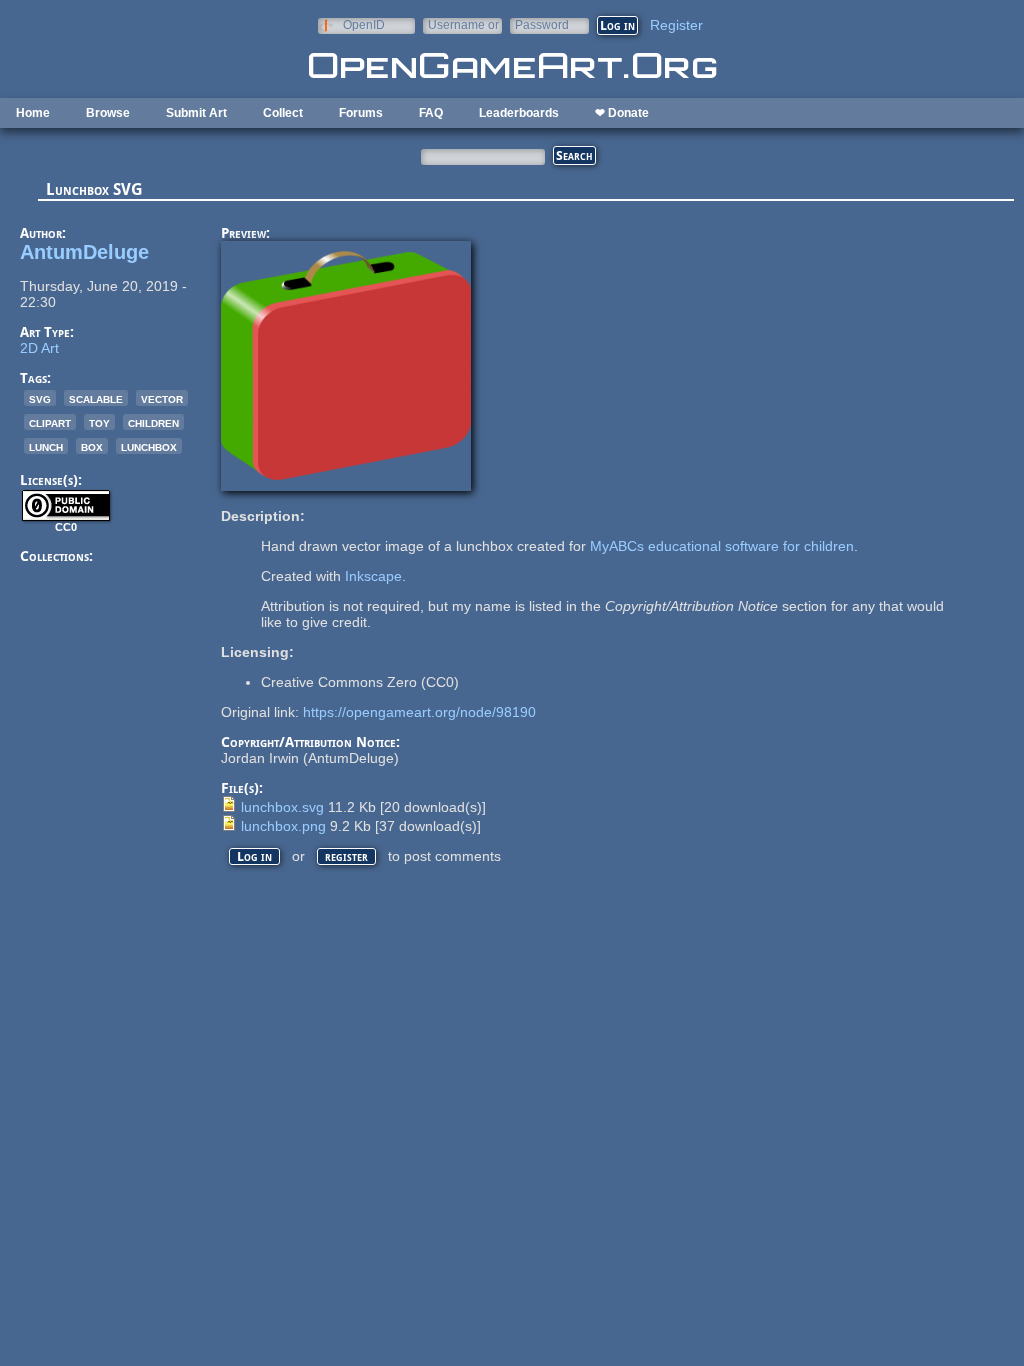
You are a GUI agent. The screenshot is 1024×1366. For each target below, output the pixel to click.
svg (40, 398)
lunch (46, 446)
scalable (96, 398)
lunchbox (149, 446)
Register (676, 25)
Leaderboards (519, 113)
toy (99, 422)
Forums (361, 113)
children (153, 422)
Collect (283, 113)
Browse (108, 113)
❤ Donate (622, 113)
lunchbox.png (283, 826)
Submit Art (196, 113)
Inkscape (373, 576)
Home (33, 113)
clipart (50, 422)
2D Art (39, 348)
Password (542, 24)
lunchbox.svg (282, 807)
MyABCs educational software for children (722, 546)
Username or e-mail (463, 24)
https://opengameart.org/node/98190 (419, 712)
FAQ (431, 113)
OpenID (364, 24)
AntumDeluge (84, 252)
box (92, 446)
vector (162, 398)
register (346, 856)
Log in (254, 856)
